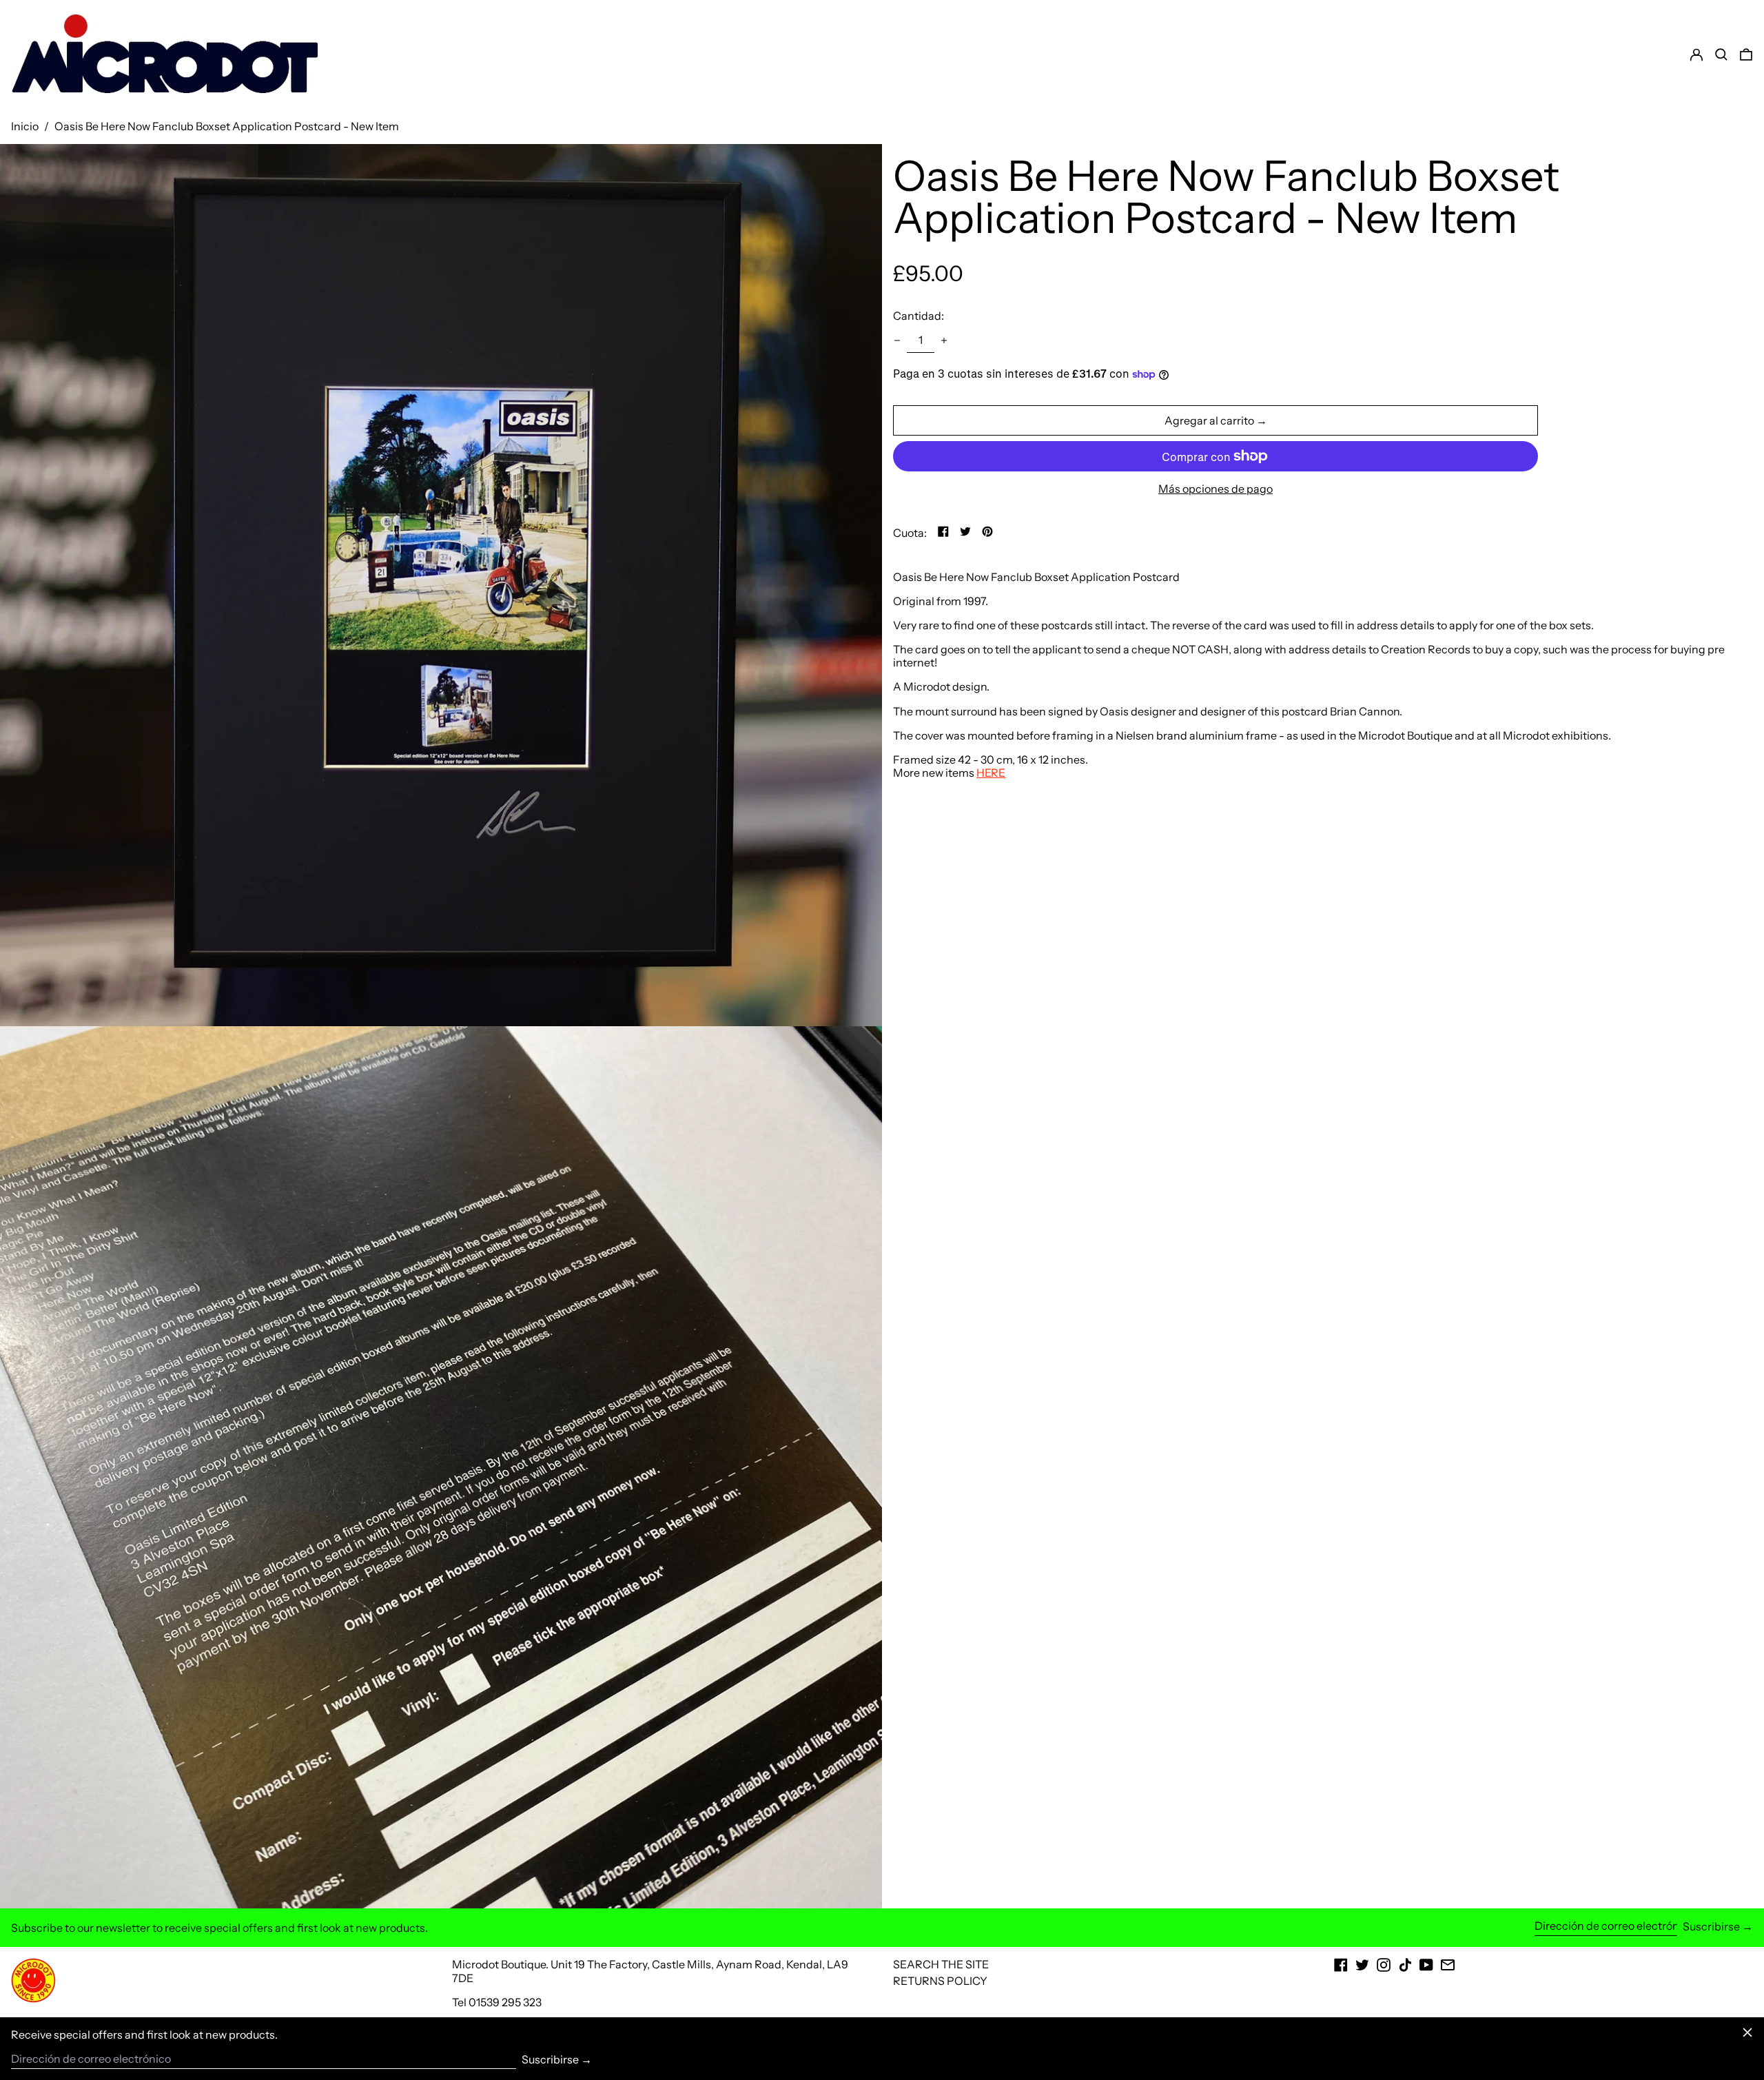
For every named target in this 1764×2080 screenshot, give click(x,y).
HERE (991, 773)
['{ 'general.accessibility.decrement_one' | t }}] (897, 340)
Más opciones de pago (1216, 489)
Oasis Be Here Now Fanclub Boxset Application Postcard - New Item (227, 126)
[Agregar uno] (944, 340)
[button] (1746, 54)
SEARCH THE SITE (941, 1964)
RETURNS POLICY (940, 1981)
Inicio (25, 126)
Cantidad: (919, 316)
